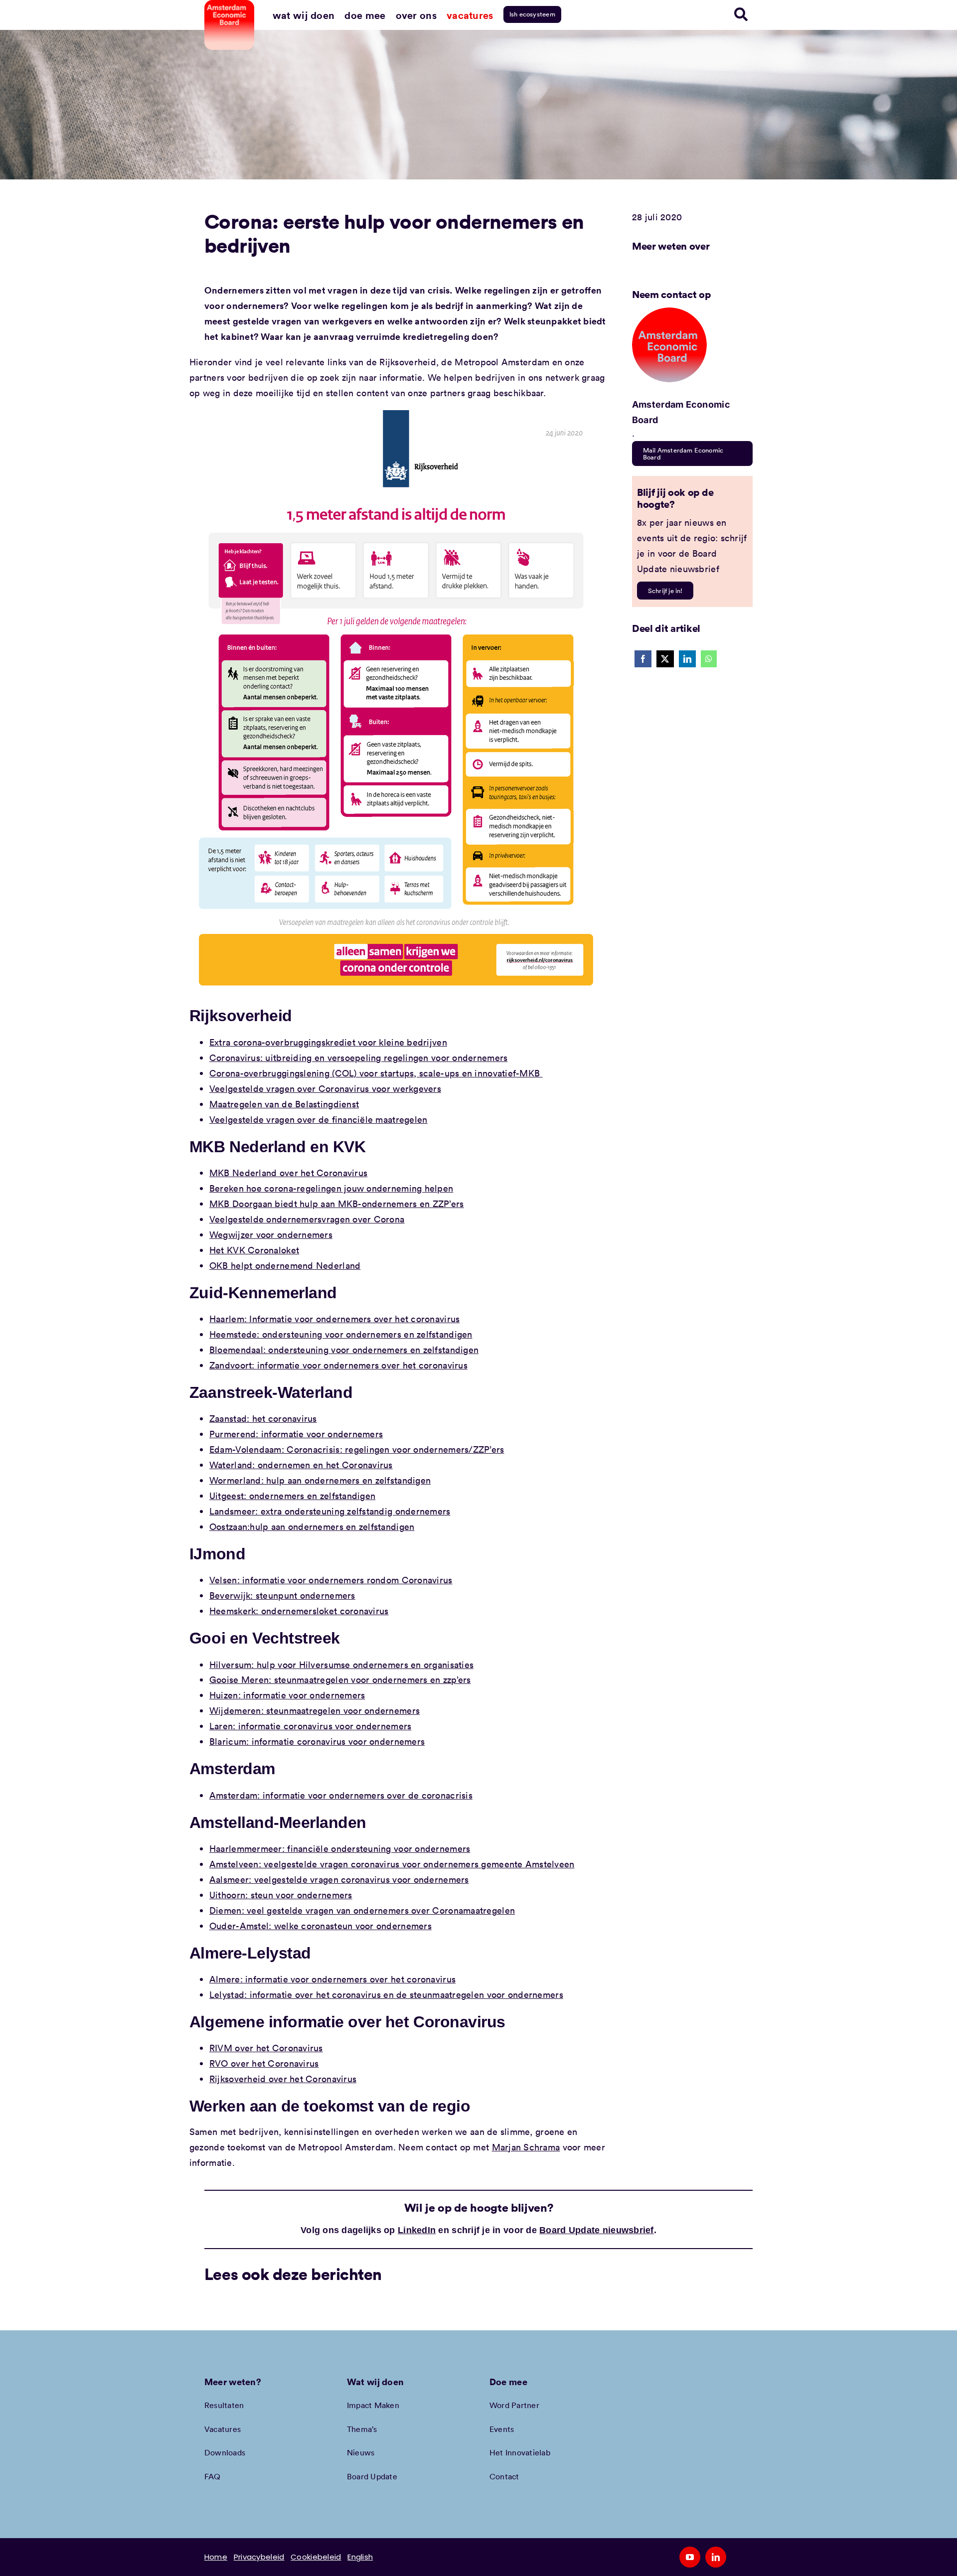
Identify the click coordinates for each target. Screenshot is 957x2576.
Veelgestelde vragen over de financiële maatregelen (319, 1119)
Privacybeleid (259, 2557)
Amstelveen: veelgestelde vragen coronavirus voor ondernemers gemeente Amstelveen (392, 1864)
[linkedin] (716, 2557)
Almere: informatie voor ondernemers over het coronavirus (332, 1979)
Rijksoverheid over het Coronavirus (283, 2079)
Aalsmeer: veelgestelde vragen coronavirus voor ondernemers (339, 1879)
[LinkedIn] (687, 659)
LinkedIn (417, 2230)
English (360, 2557)
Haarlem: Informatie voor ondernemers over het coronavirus (334, 1319)
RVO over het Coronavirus (264, 2063)
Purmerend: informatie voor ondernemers (296, 1434)
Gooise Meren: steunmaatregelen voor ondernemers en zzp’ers (340, 1679)
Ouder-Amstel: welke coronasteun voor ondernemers (320, 1926)
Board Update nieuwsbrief (596, 2230)
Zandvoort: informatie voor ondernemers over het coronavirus (338, 1365)
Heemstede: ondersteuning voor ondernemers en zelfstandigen (341, 1334)
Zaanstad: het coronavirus (263, 1418)
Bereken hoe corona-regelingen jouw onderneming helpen (331, 1188)
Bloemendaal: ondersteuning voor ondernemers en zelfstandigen (344, 1350)
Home (216, 2557)
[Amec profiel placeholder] (669, 312)
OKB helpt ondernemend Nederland (285, 1265)
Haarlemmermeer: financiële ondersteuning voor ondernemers (340, 1848)
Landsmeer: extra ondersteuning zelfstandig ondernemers (330, 1511)
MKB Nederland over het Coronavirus (288, 1173)
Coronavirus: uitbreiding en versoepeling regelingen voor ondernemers (358, 1058)
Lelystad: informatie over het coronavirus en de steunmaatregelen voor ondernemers (386, 1994)
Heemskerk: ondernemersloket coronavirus (299, 1611)
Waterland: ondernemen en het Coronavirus (301, 1465)
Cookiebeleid (316, 2557)
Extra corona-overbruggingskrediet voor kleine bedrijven (328, 1042)
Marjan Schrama (526, 2147)
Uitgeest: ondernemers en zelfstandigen (292, 1496)
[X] (665, 659)
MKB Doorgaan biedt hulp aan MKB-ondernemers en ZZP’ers (337, 1204)
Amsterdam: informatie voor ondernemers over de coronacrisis (341, 1795)
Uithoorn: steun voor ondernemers (281, 1895)
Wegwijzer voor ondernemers (271, 1234)
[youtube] (690, 2557)
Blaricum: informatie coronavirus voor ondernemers (317, 1741)
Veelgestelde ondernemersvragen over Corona (307, 1219)
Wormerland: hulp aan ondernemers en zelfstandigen (320, 1480)
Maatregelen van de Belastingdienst (284, 1104)
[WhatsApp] (709, 659)
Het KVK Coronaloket (254, 1250)
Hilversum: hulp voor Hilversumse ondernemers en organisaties (341, 1665)
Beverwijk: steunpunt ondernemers (282, 1595)
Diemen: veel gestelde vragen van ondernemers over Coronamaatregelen (362, 1910)
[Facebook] (643, 659)
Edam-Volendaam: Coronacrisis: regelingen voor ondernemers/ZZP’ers (357, 1449)
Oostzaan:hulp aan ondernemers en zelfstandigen (312, 1526)
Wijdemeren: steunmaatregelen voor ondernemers (315, 1710)
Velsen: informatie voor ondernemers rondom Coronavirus (331, 1580)
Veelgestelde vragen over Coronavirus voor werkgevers (325, 1088)
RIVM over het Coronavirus (266, 2048)
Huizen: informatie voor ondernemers (287, 1695)
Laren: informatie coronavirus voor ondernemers (310, 1726)
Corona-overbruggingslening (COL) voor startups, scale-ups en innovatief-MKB (376, 1073)
